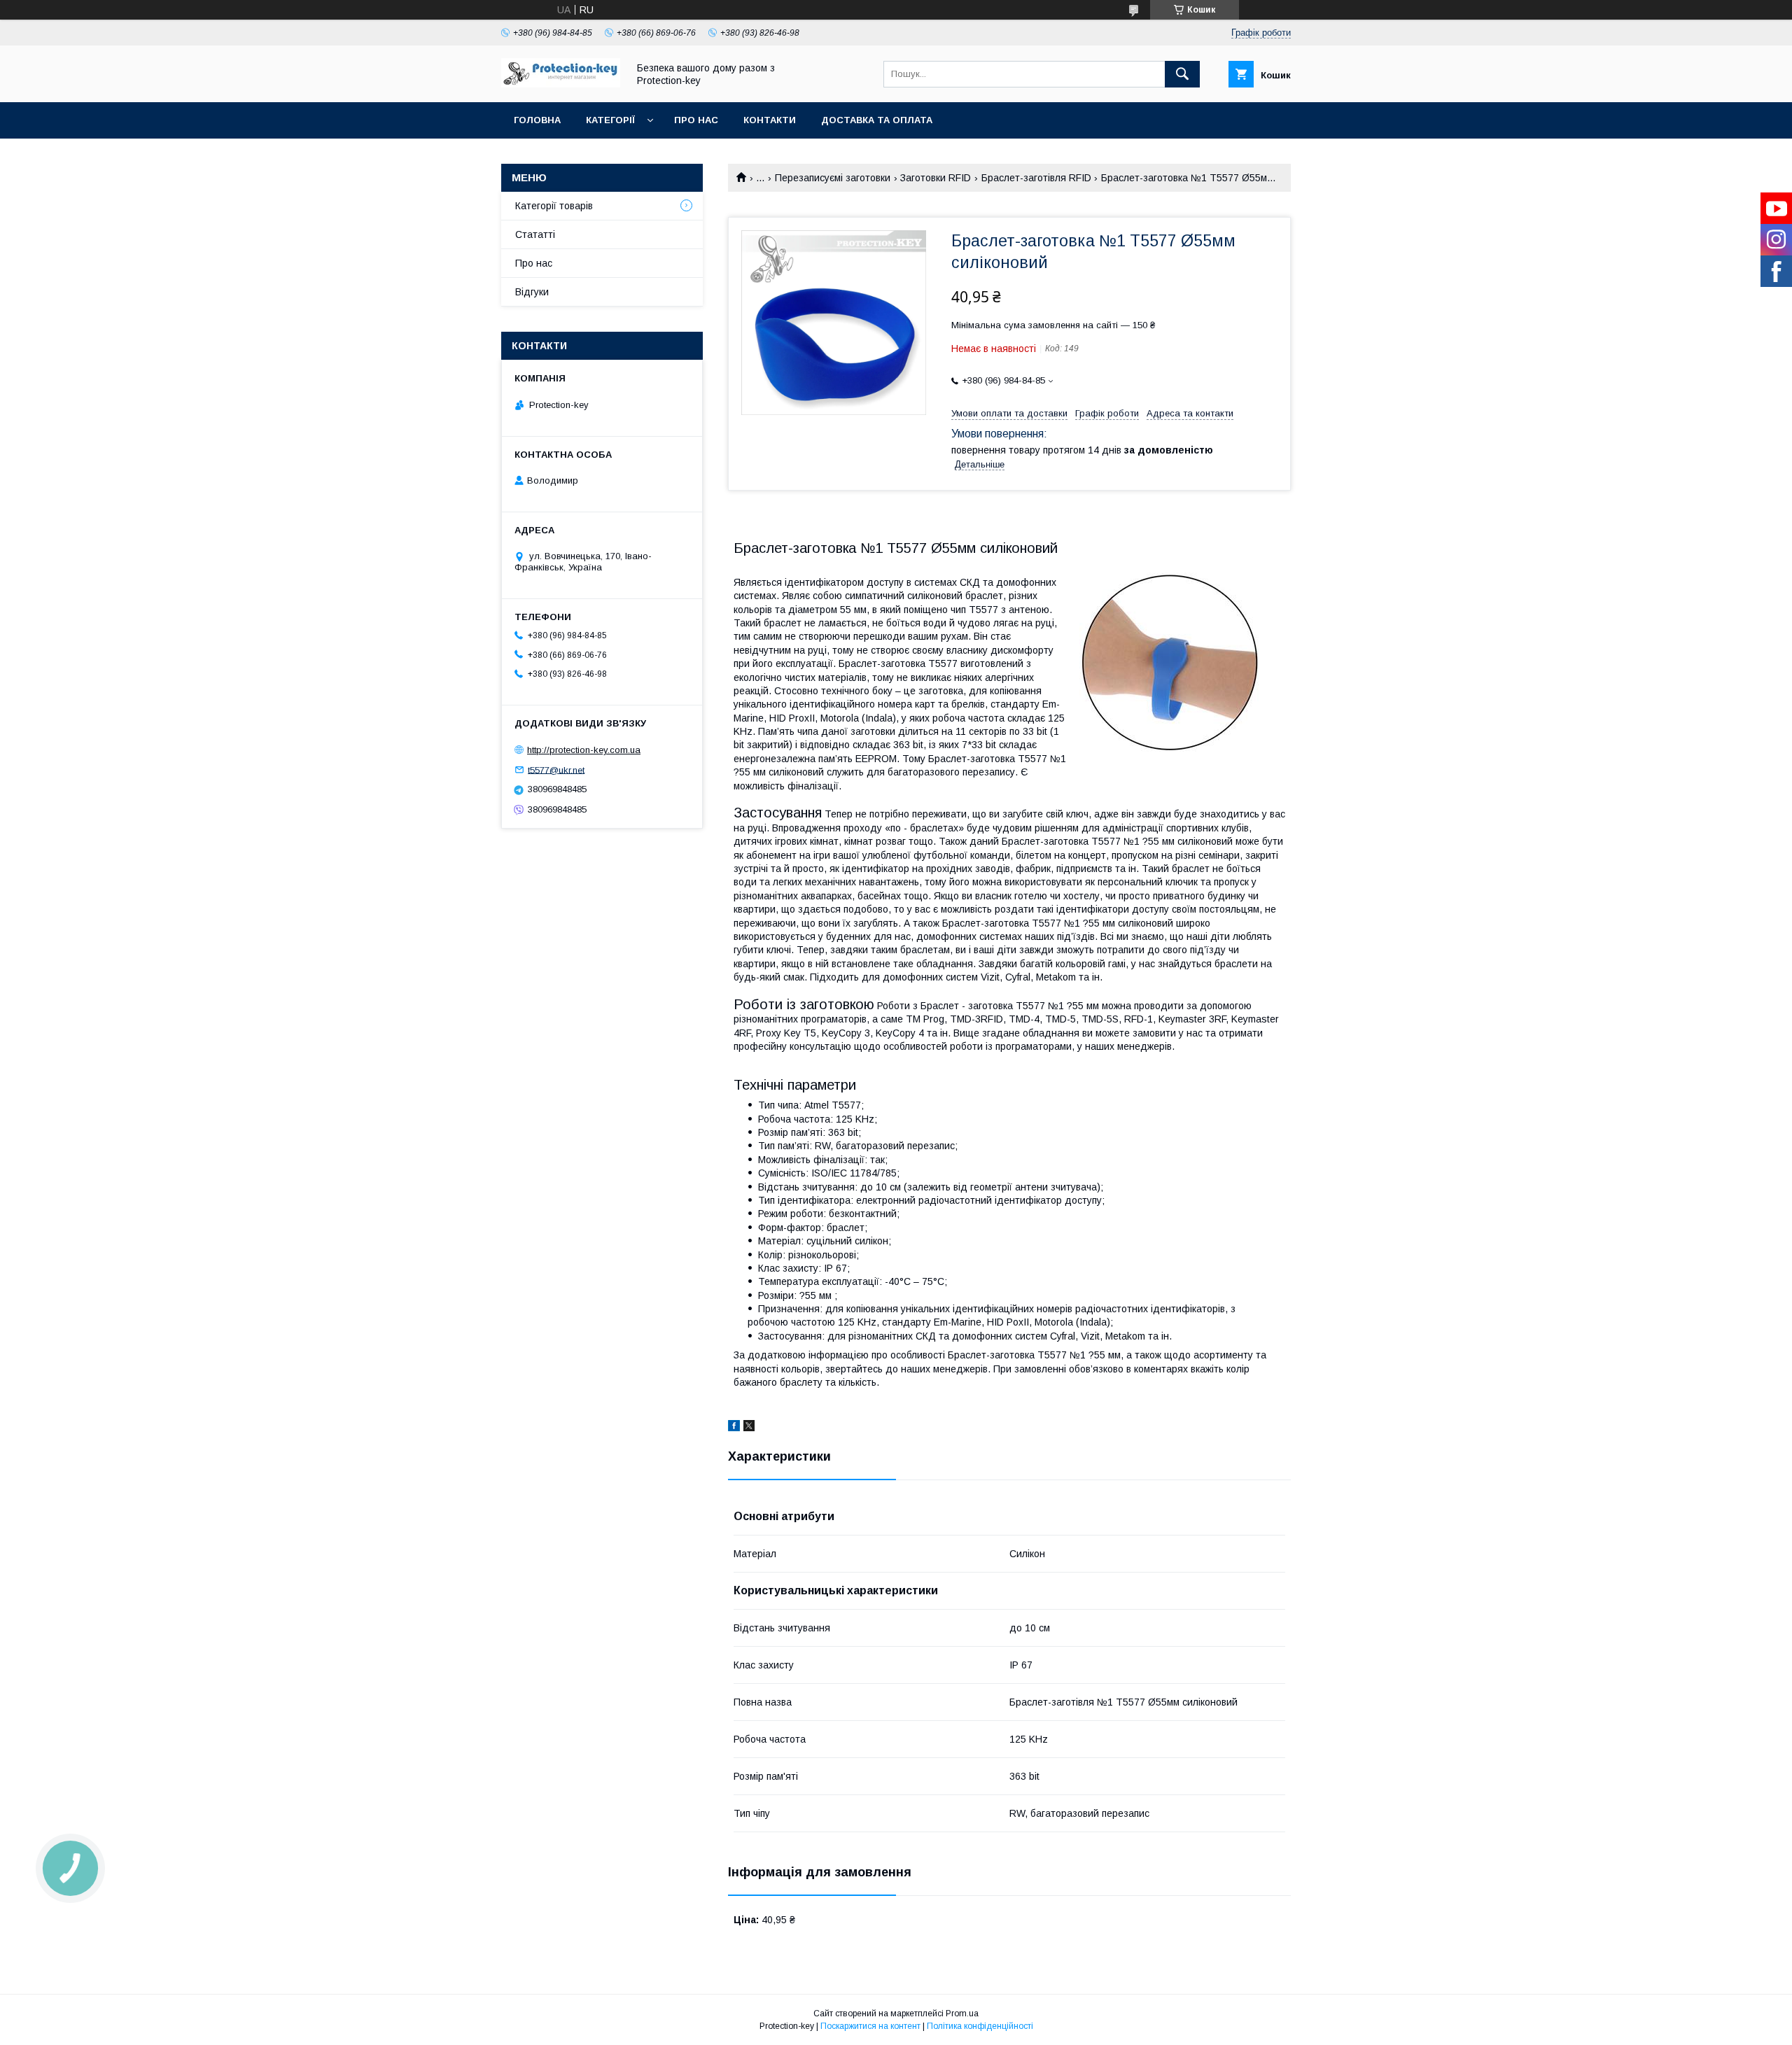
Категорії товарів (554, 206)
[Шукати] (1182, 74)
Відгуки (532, 292)
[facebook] (734, 1428)
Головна (537, 120)
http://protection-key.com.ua (584, 750)
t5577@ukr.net (556, 769)
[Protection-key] (561, 84)
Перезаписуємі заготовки (833, 178)
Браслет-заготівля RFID (1036, 178)
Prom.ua (962, 2014)
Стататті (535, 234)
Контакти (770, 120)
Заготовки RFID (936, 178)
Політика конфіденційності (980, 2026)
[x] (749, 1428)
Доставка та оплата (877, 120)
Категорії (610, 120)
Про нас (696, 120)
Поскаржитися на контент (870, 2026)
